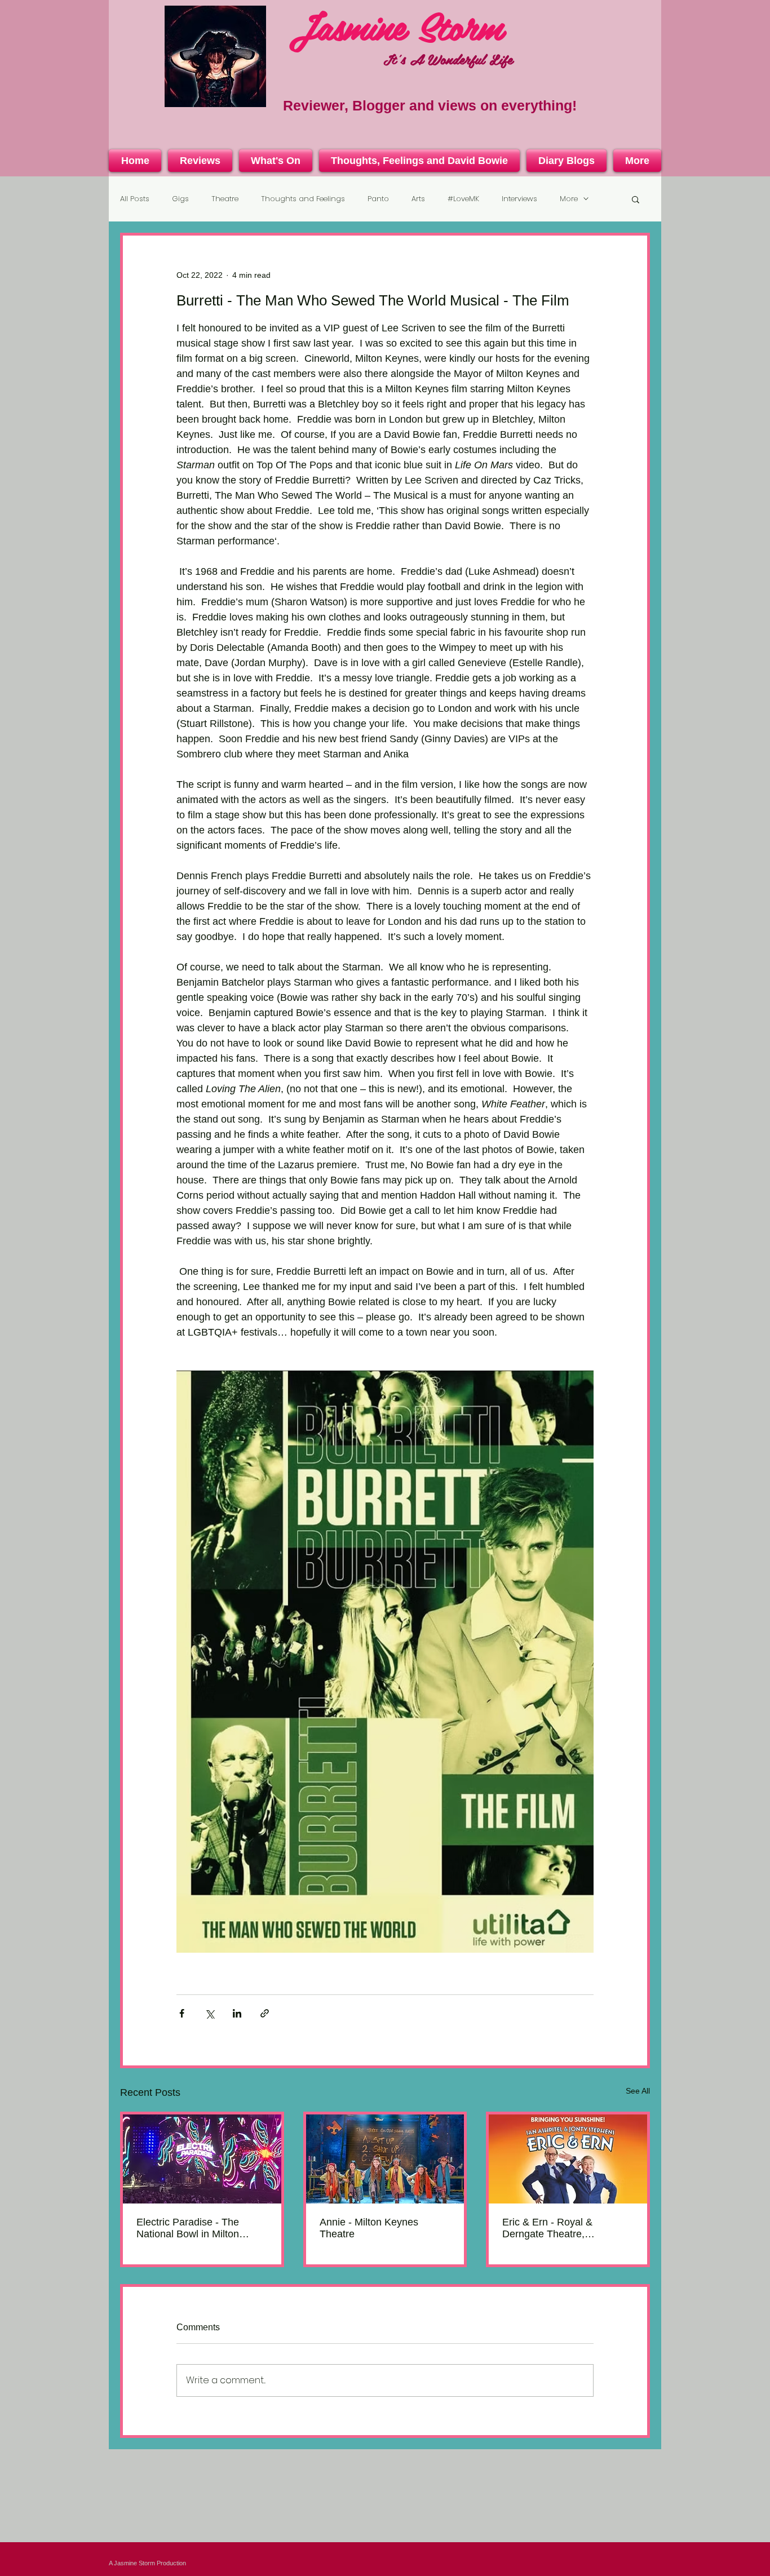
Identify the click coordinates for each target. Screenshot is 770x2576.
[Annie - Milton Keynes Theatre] (385, 2159)
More (569, 199)
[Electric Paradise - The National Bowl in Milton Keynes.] (202, 2159)
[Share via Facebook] (182, 2013)
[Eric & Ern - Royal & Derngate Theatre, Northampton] (568, 2159)
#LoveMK (463, 199)
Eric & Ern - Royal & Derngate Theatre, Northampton (547, 2228)
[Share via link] (265, 2013)
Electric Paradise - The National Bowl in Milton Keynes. (188, 2228)
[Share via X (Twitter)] (209, 2013)
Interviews (519, 199)
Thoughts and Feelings (303, 199)
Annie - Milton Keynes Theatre (369, 2228)
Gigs (180, 199)
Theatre (225, 199)
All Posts (135, 199)
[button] (636, 199)
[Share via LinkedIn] (237, 2013)
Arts (418, 199)
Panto (378, 199)
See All (638, 2091)
